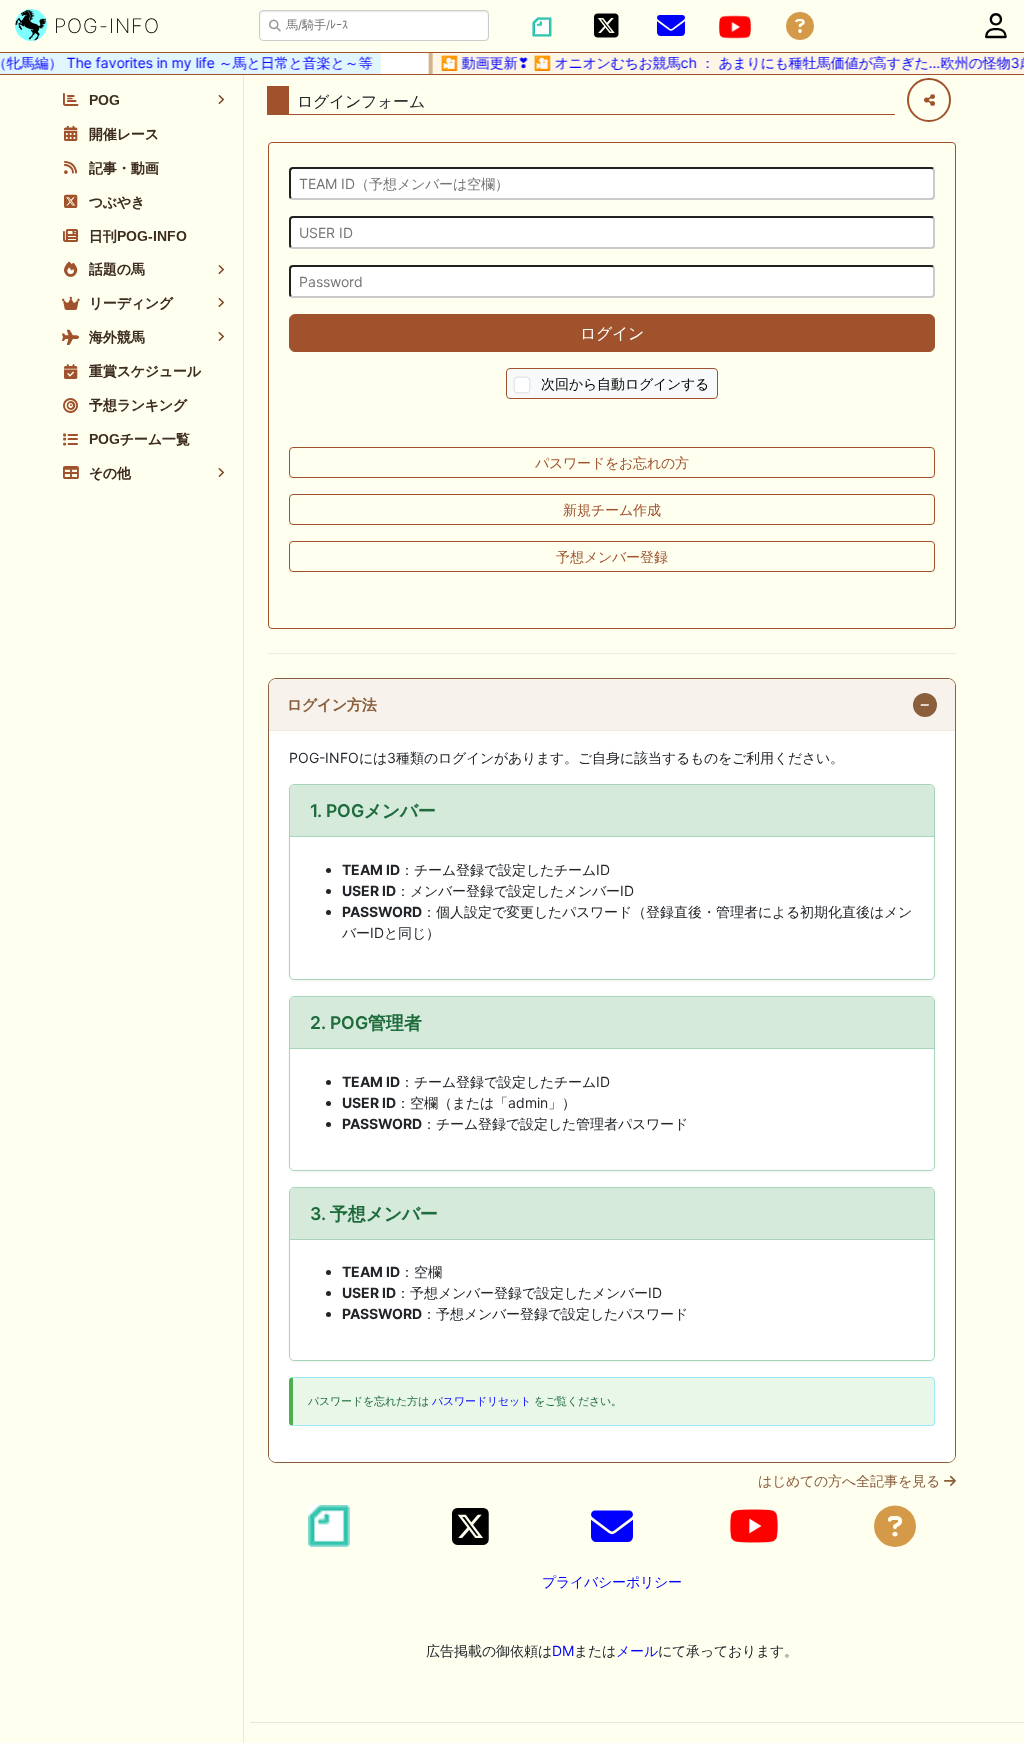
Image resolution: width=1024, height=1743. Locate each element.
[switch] (522, 385)
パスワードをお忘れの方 (612, 462)
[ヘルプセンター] (800, 26)
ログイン (612, 333)
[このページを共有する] (929, 100)
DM (563, 1650)
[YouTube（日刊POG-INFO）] (735, 27)
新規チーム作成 (612, 509)
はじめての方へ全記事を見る (851, 1481)
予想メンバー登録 (612, 556)
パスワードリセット (481, 1401)
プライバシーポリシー (612, 1581)
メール (637, 1650)
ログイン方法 (332, 705)
